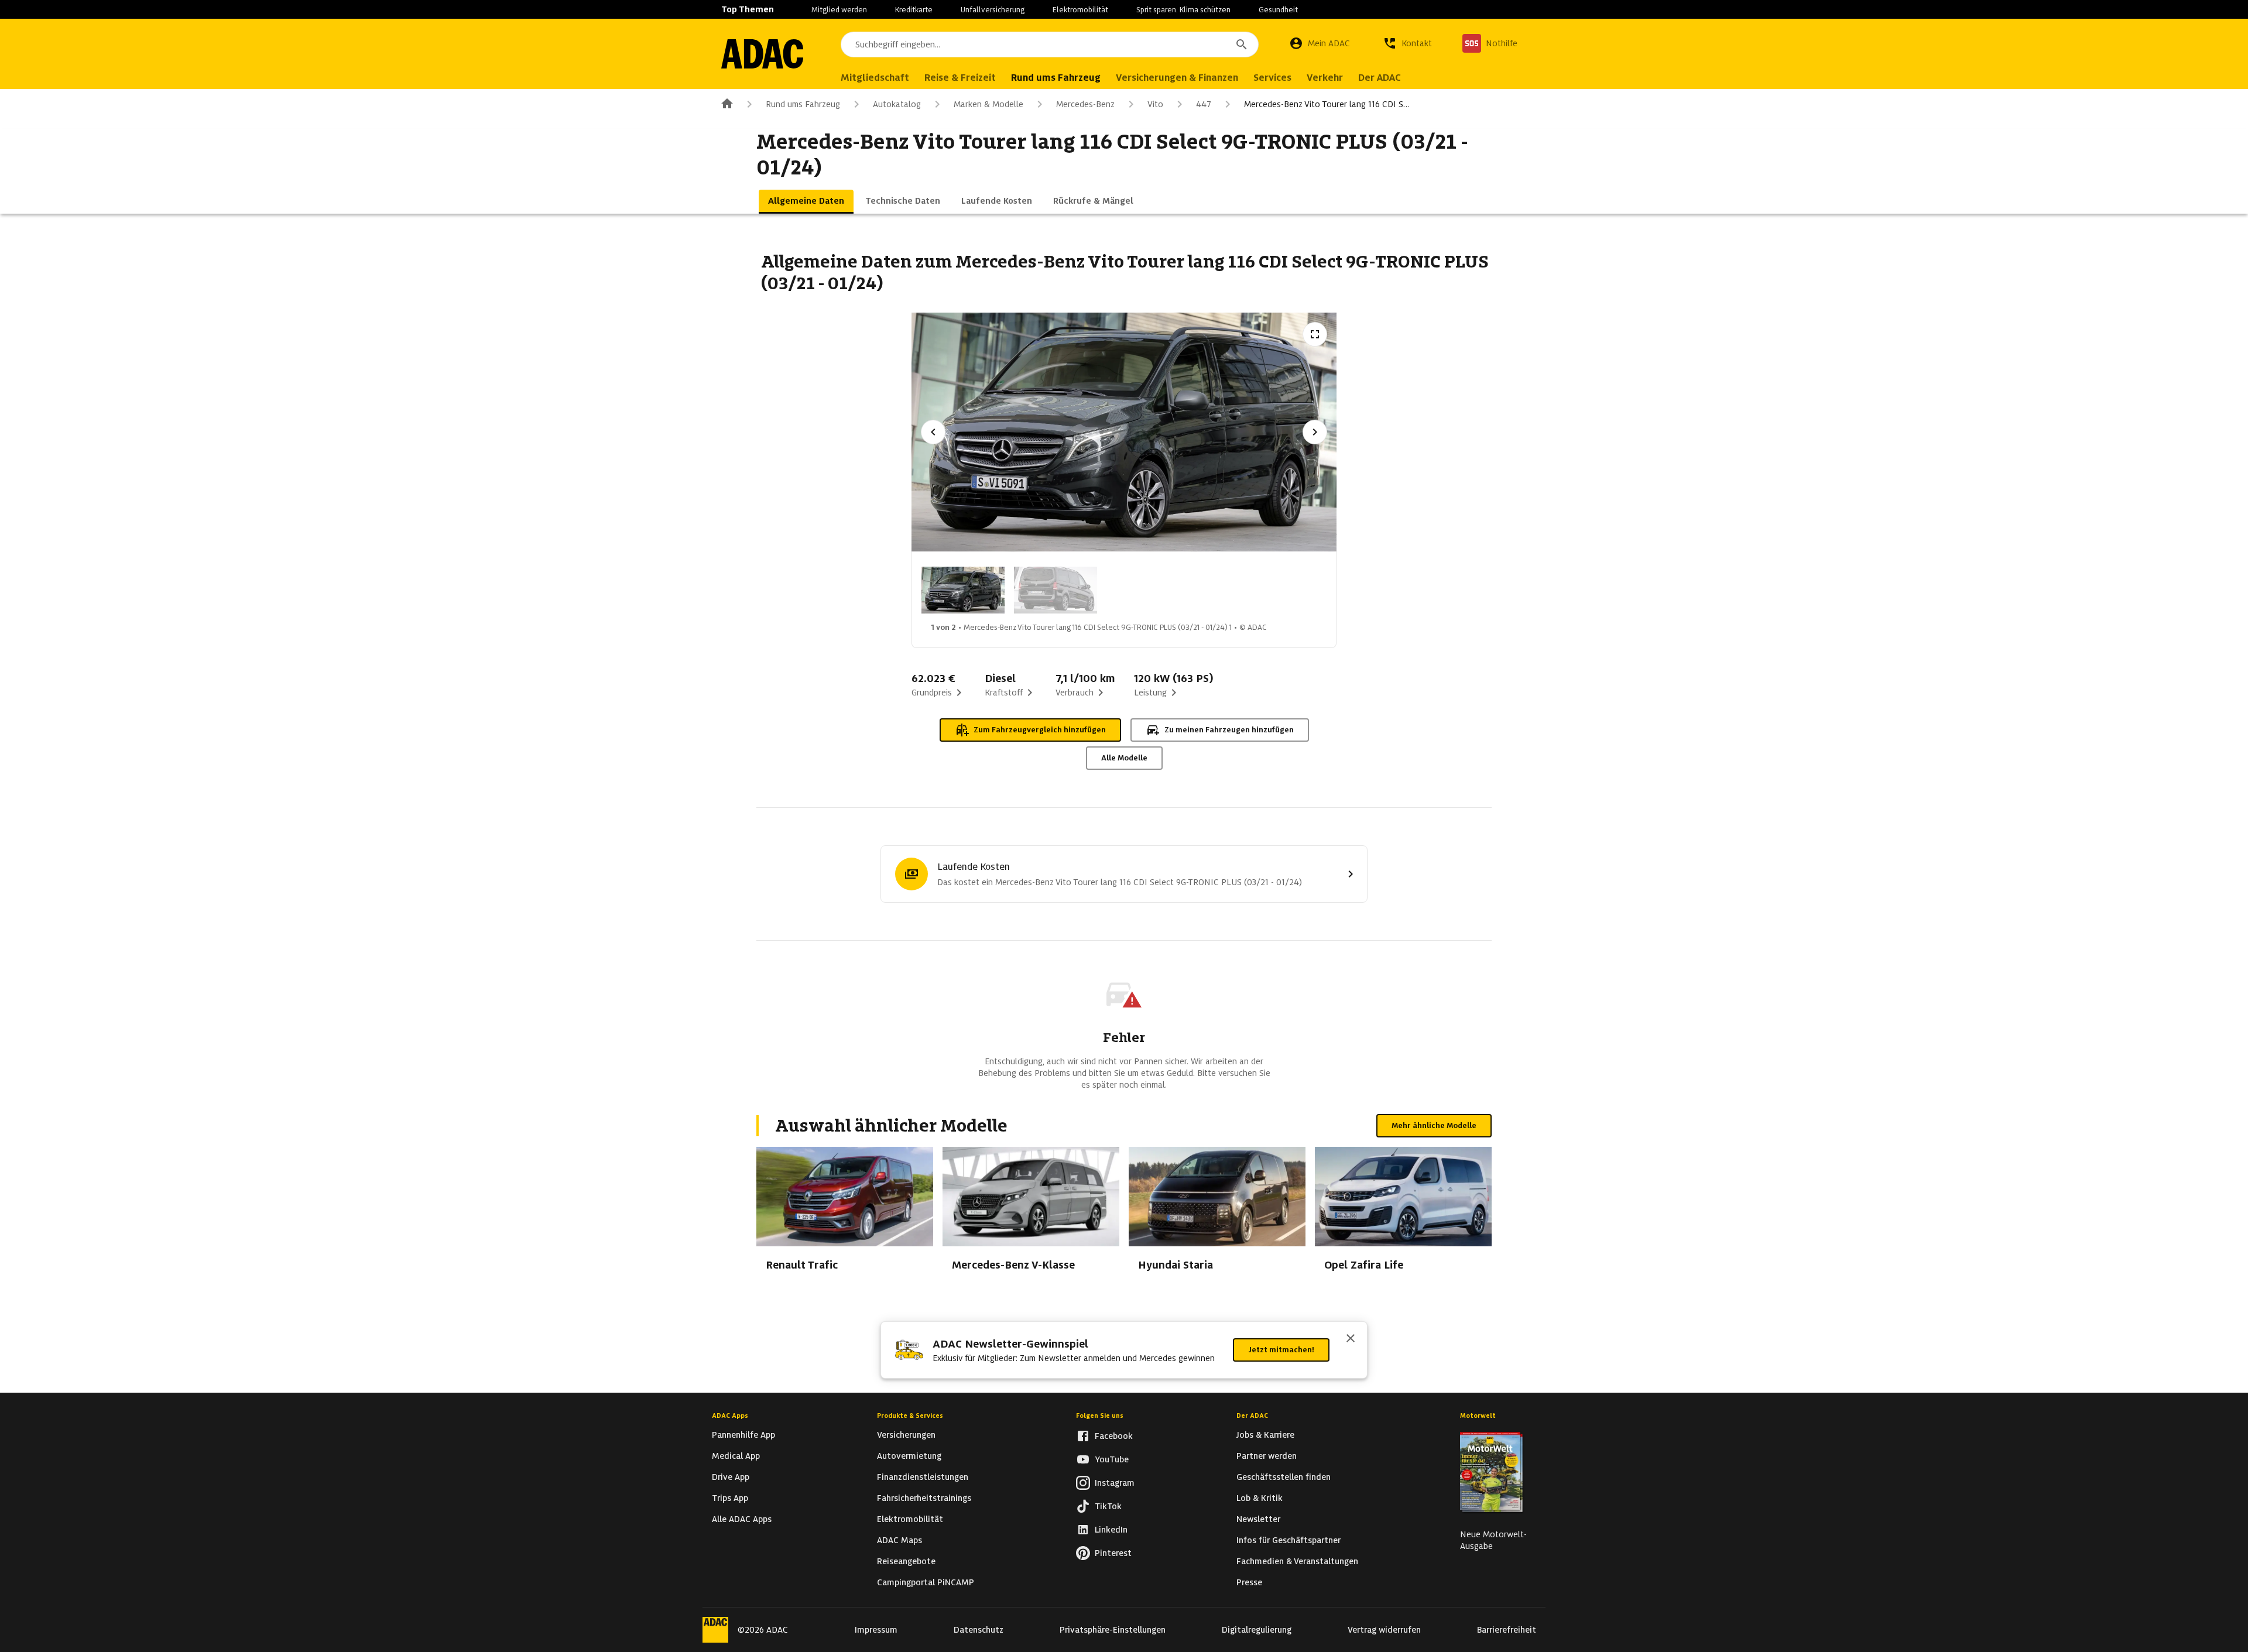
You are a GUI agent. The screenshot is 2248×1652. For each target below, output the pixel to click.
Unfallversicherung (993, 10)
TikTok (1108, 1506)
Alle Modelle (1124, 758)
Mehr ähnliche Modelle (1434, 1125)
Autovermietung (909, 1456)
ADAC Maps (899, 1540)
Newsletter (1258, 1519)
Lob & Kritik (1260, 1498)
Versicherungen (906, 1435)
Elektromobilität (1080, 10)
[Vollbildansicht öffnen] (1315, 334)
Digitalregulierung (1257, 1630)
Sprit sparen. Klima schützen (1183, 10)
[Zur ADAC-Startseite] (762, 54)
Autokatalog (897, 104)
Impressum (876, 1630)
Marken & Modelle (988, 104)
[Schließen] (1351, 1339)
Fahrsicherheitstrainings (924, 1498)
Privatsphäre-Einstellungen (1113, 1630)
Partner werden (1267, 1456)
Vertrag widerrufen (1384, 1630)
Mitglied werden (839, 10)
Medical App (736, 1456)
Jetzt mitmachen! (1281, 1350)
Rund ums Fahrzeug (803, 104)
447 (1204, 104)
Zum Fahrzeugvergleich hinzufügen (1040, 730)
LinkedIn (1111, 1530)
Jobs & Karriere (1265, 1435)
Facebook (1114, 1436)
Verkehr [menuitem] (1325, 78)
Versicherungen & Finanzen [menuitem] (1177, 78)
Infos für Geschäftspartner (1289, 1540)
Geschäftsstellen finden (1284, 1477)
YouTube (1112, 1459)
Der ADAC (1252, 1415)
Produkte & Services (910, 1415)
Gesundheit (1278, 10)
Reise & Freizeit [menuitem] (960, 78)
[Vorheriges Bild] (933, 432)
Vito (1155, 104)
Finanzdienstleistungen (923, 1477)
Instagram (1115, 1483)
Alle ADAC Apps (742, 1519)
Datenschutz (979, 1630)
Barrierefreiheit (1507, 1630)
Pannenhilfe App (743, 1435)
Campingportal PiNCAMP (926, 1582)
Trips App (730, 1498)
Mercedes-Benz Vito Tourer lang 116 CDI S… (1327, 104)
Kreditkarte (914, 10)
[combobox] (1050, 44)
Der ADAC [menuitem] (1380, 78)
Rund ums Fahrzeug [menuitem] (1056, 78)
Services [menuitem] (1272, 78)
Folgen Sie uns (1100, 1415)
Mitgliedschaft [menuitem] (875, 78)
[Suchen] (1242, 44)
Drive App (731, 1477)
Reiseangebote (906, 1561)
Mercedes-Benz (1085, 104)
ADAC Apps (730, 1415)
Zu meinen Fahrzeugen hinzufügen (1229, 730)
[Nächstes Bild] (1315, 432)
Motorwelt (1478, 1415)
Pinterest (1113, 1553)
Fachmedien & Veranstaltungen (1297, 1561)
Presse (1249, 1582)
